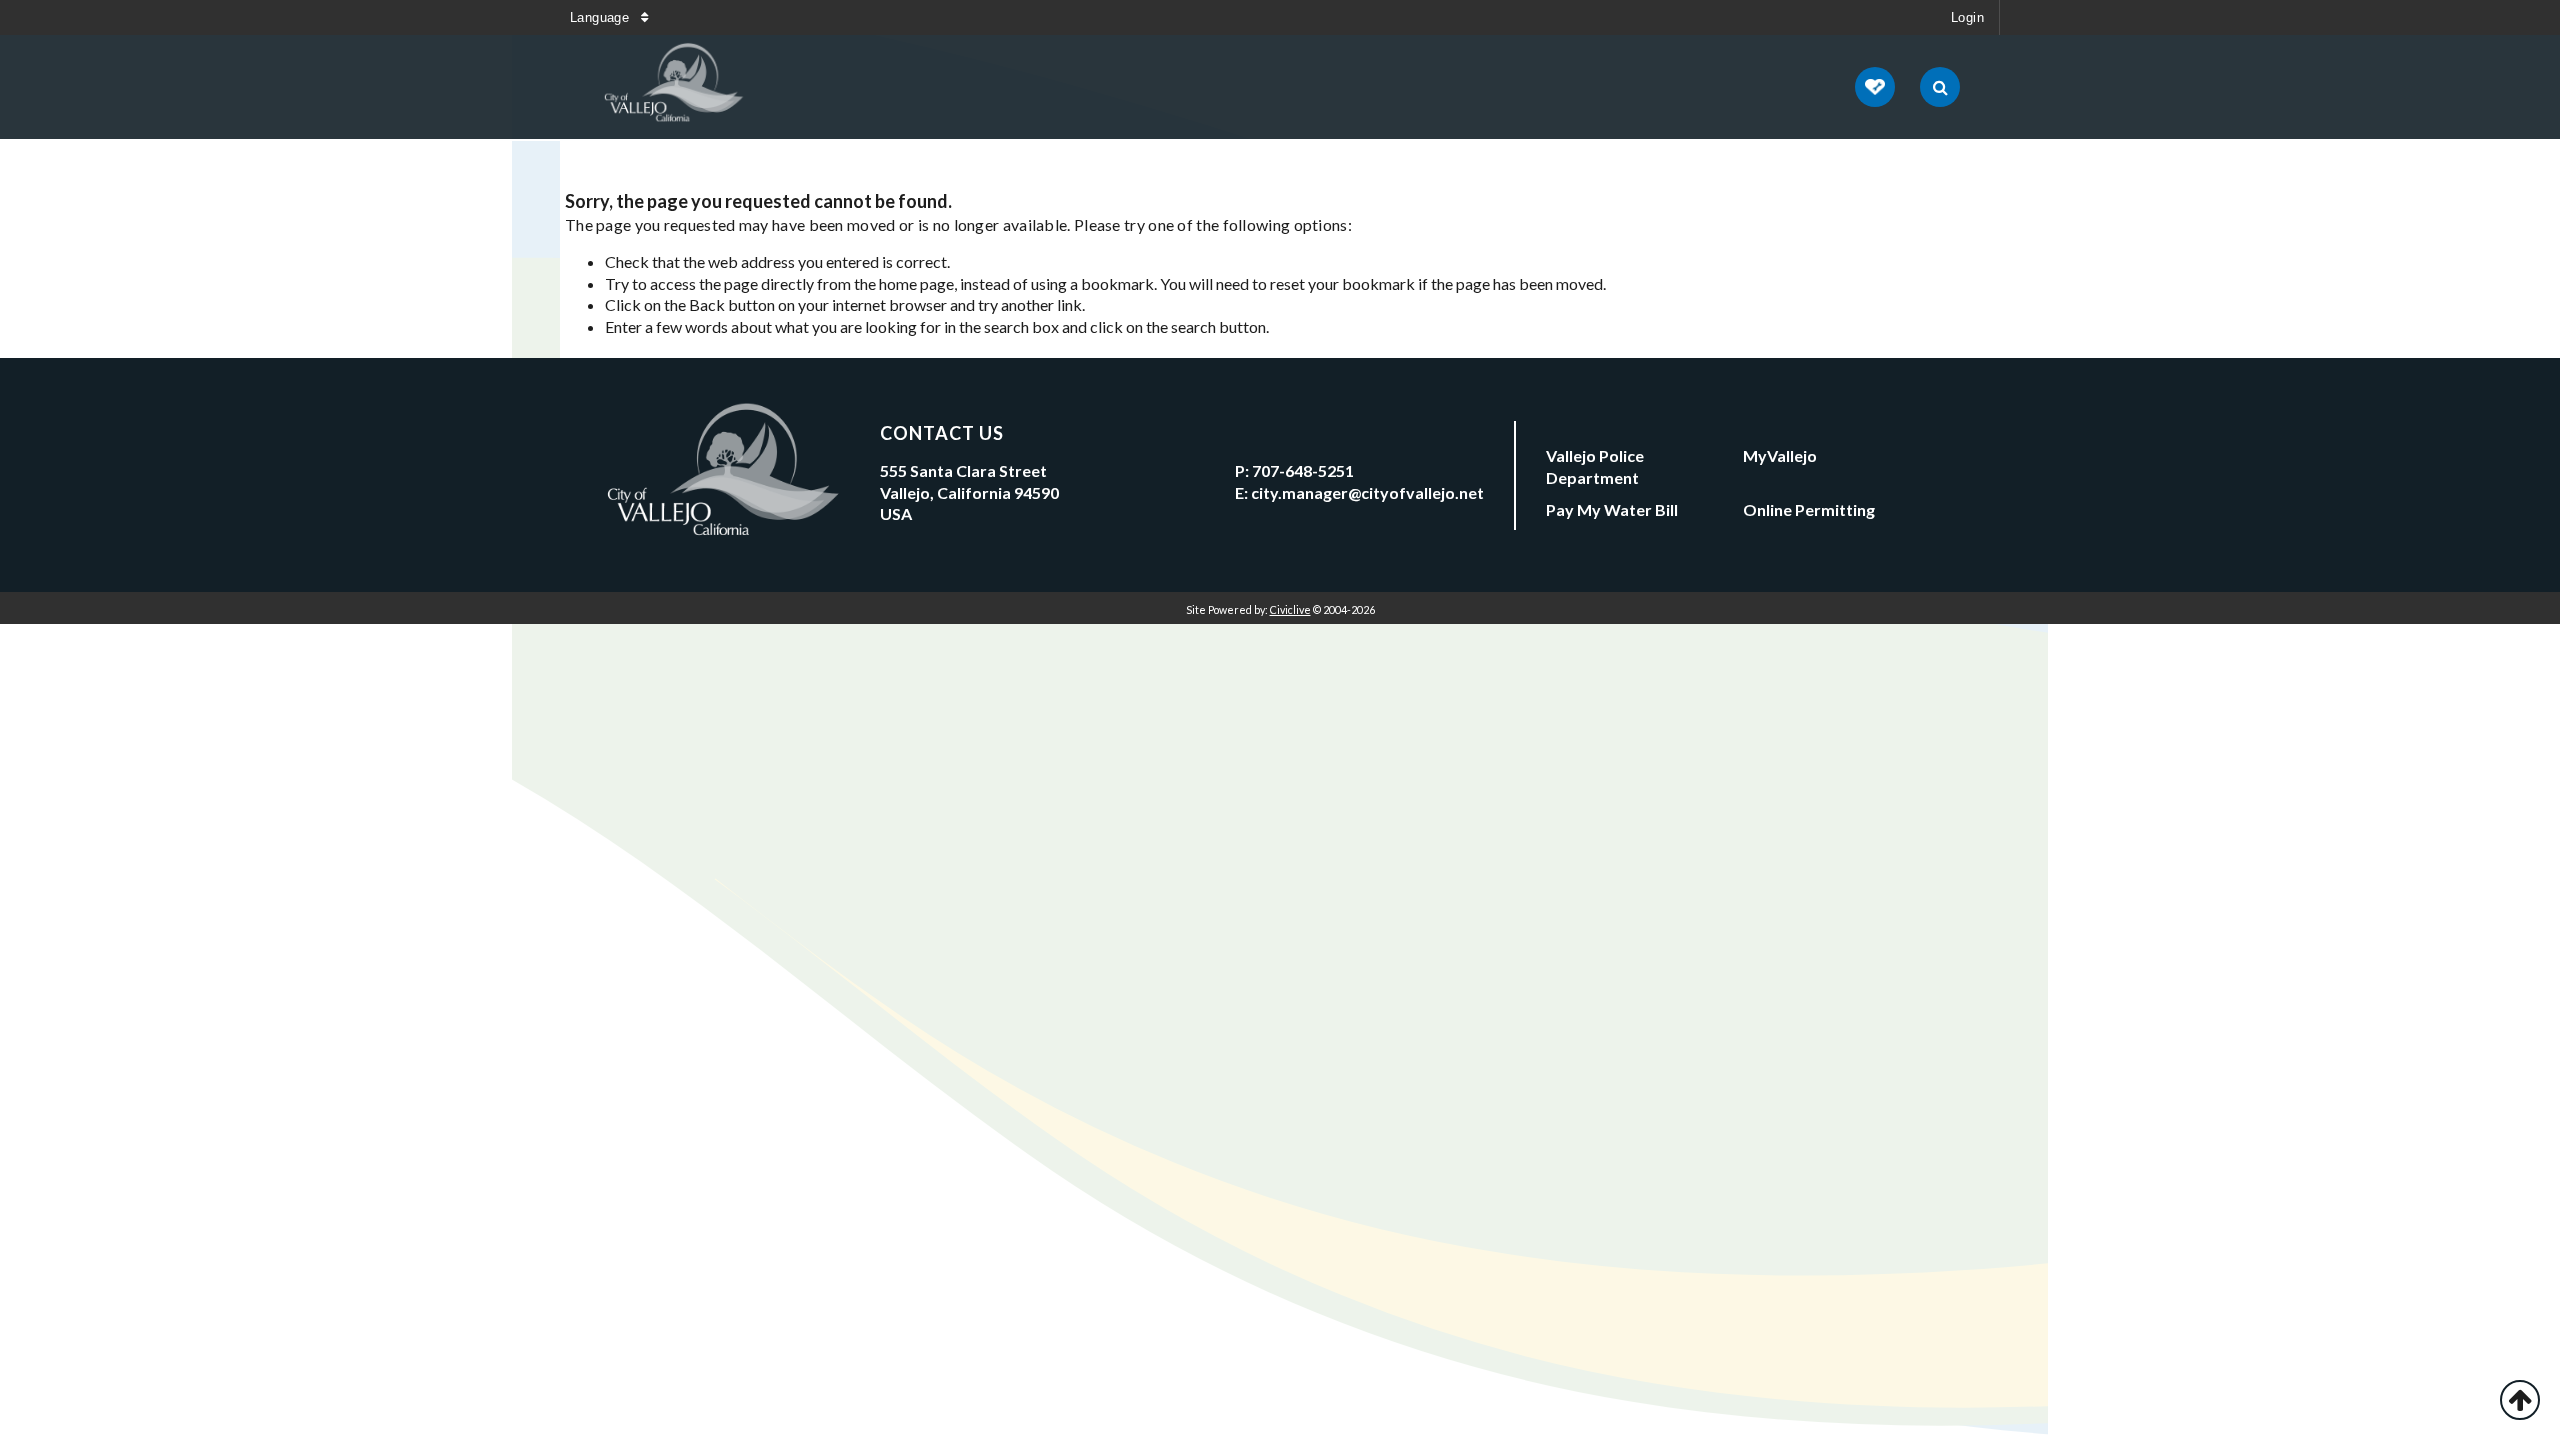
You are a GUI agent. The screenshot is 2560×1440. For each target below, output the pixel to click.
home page (916, 283)
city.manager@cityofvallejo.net (1367, 492)
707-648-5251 (1303, 470)
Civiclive (1290, 609)
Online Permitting (1809, 509)
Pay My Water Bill (1612, 509)
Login (1967, 17)
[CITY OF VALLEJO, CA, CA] (675, 87)
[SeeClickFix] (1875, 87)
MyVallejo (1780, 455)
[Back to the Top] (2520, 1400)
